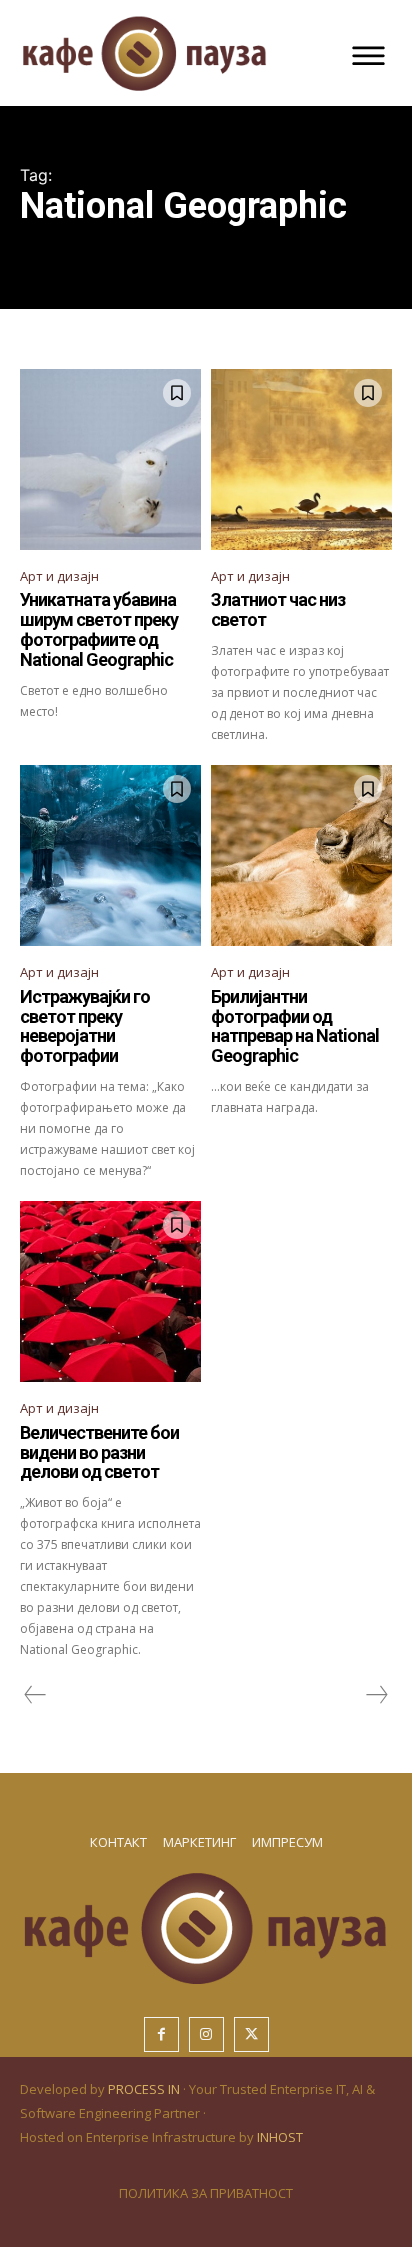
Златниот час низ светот (278, 609)
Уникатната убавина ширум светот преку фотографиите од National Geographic (99, 629)
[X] (251, 2034)
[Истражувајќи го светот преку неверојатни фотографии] (110, 855)
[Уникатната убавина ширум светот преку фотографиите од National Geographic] (110, 459)
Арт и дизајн (59, 576)
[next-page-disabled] (376, 1695)
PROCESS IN (145, 2089)
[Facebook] (161, 2034)
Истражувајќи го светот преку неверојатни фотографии (85, 1026)
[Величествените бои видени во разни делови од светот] (110, 1291)
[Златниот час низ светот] (301, 459)
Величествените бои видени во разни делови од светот (99, 1452)
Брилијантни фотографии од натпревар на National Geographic (295, 1026)
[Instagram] (206, 2034)
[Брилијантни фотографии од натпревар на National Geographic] (301, 855)
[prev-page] (35, 1695)
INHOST (280, 2137)
